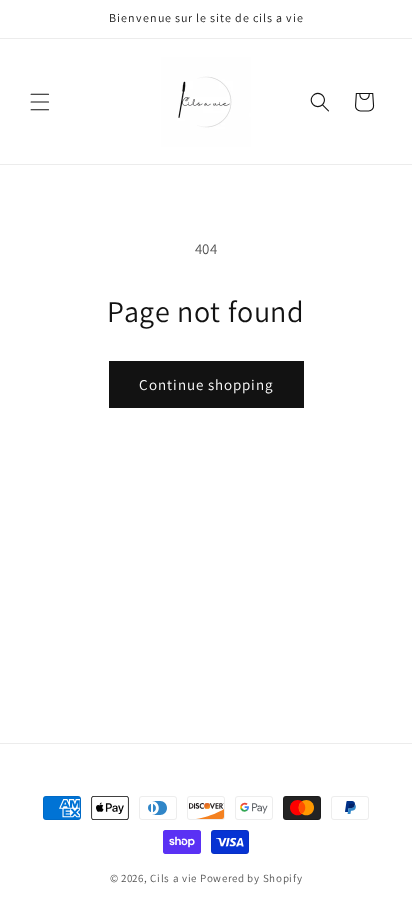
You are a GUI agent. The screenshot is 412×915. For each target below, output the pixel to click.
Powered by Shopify (251, 878)
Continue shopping (206, 384)
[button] (40, 102)
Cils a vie (173, 878)
